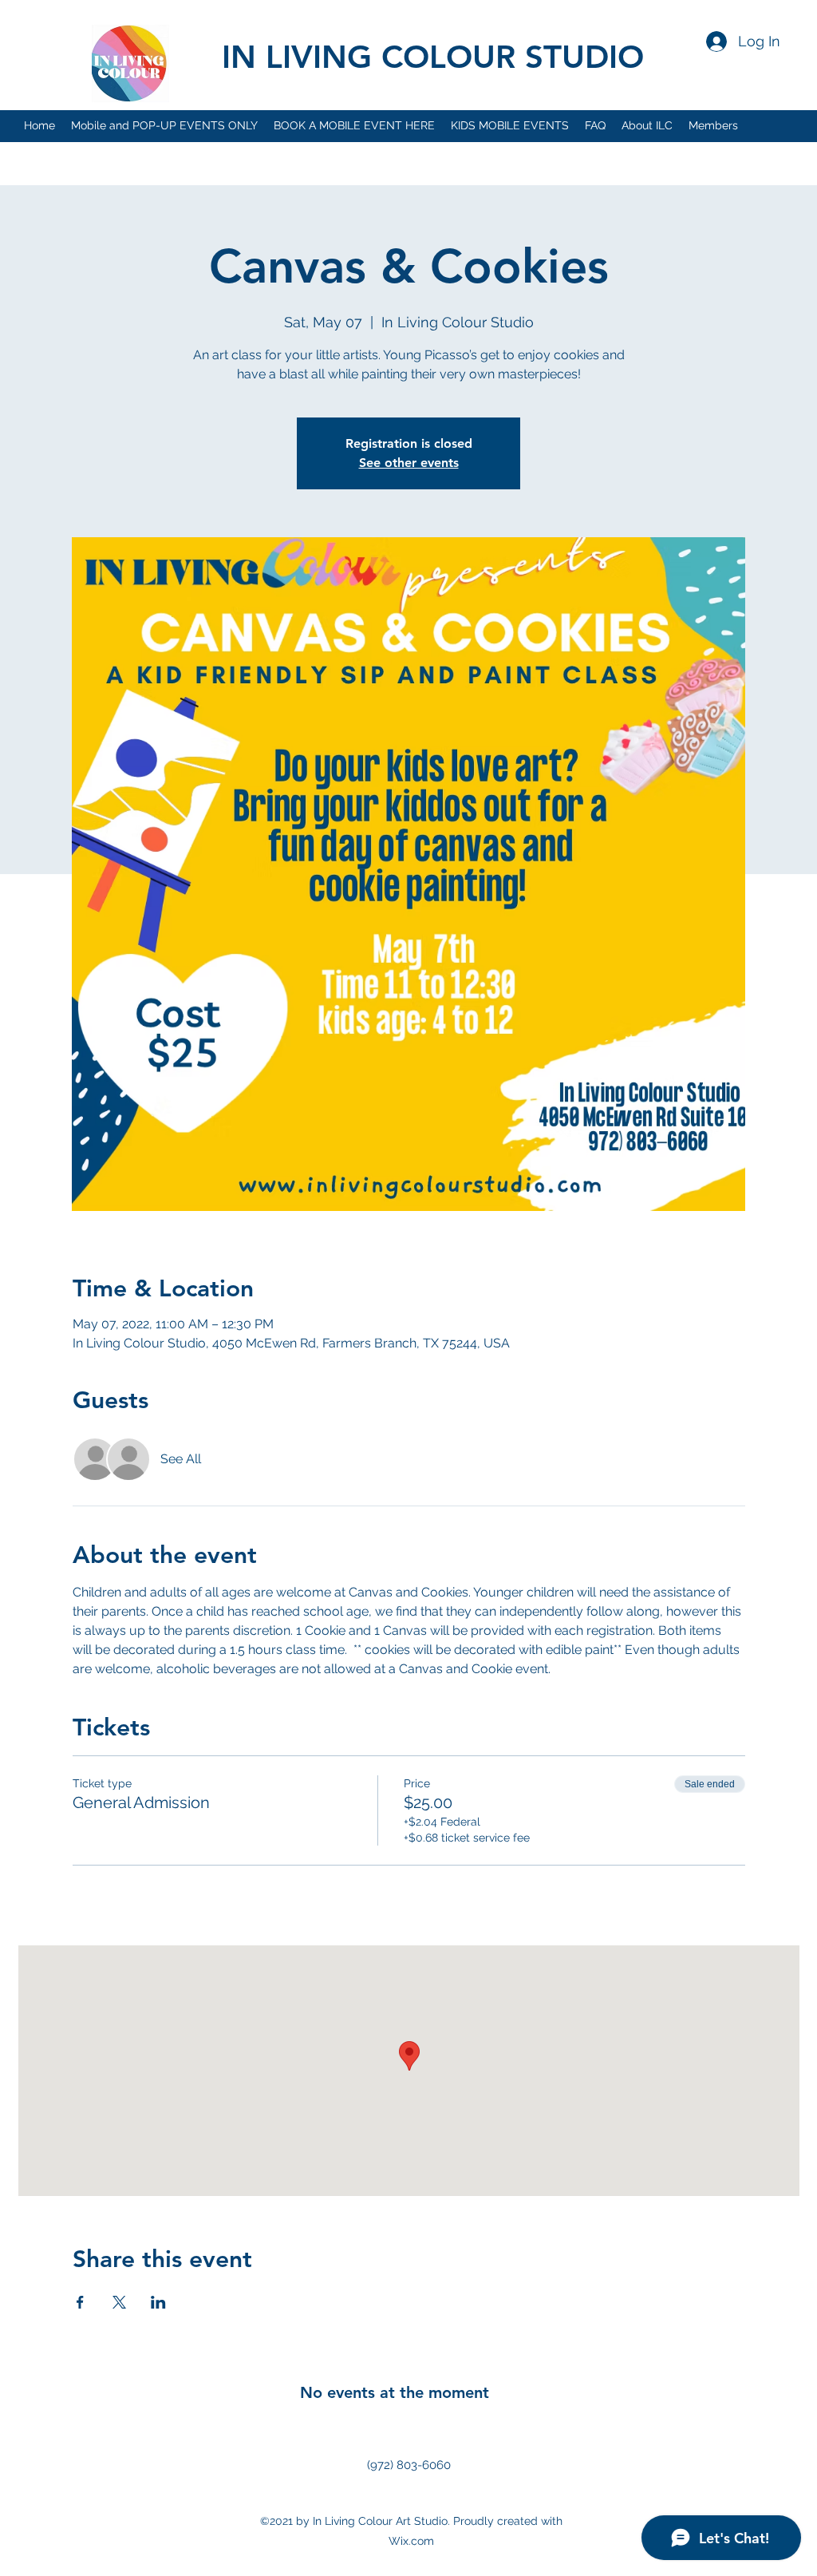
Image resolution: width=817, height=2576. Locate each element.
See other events (409, 463)
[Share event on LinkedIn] (158, 2302)
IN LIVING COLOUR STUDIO (433, 57)
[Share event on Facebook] (80, 2302)
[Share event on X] (119, 2302)
